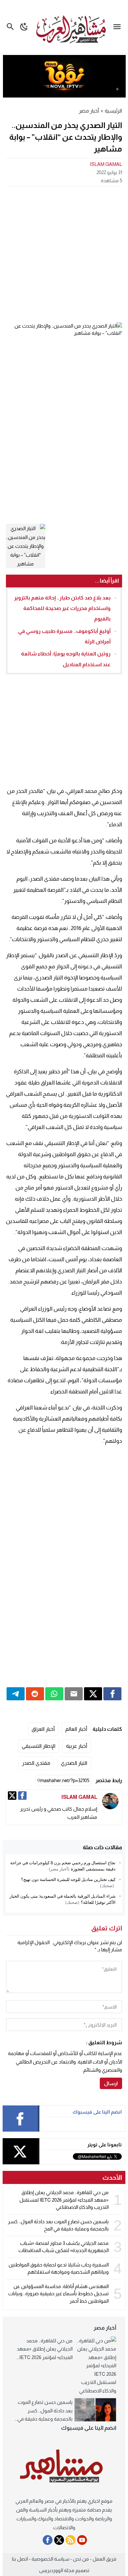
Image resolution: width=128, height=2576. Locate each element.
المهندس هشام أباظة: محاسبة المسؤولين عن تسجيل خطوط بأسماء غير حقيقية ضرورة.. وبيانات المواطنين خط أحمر (58, 2294)
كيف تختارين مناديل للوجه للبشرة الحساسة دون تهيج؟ (68, 1879)
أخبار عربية (77, 1746)
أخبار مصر (89, 111)
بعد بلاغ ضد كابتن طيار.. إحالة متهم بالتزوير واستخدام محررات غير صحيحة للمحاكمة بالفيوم (62, 608)
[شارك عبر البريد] (74, 1694)
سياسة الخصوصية (50, 2559)
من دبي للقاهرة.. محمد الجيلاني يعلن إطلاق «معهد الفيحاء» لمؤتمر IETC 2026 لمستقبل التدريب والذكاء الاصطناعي (64, 2200)
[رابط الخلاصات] (71, 2540)
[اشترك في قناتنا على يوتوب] (82, 2540)
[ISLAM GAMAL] (110, 1801)
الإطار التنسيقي (39, 1746)
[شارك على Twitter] (93, 1694)
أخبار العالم (76, 1729)
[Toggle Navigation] (119, 27)
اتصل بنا (20, 2559)
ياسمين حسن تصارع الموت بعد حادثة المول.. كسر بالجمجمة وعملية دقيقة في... (43, 2410)
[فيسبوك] (22, 1796)
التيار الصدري (74, 1763)
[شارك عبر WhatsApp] (54, 1694)
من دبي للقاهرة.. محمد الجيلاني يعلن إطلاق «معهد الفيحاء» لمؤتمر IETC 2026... (44, 2349)
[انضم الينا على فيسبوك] (48, 2540)
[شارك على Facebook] (112, 1694)
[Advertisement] (64, 254)
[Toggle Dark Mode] (24, 27)
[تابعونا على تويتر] (59, 2540)
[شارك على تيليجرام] (16, 1694)
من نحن (81, 2559)
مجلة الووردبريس (57, 2570)
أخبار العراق (43, 1729)
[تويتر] (12, 1796)
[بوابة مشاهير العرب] (64, 2466)
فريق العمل (104, 2559)
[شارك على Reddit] (35, 1694)
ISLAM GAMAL (106, 164)
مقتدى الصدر (36, 1763)
